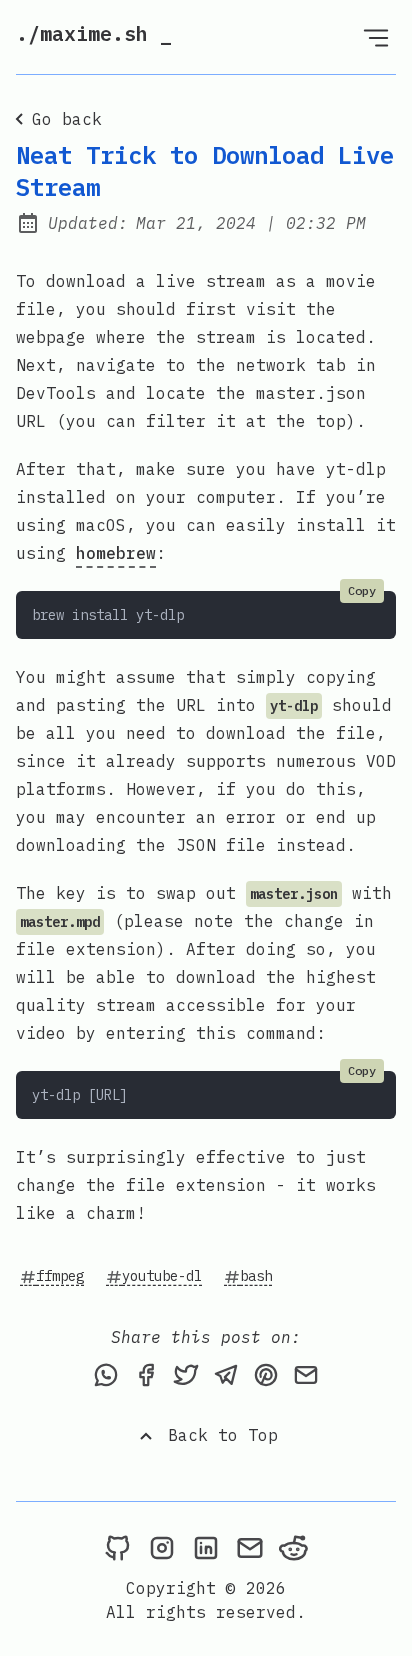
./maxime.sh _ (94, 33)
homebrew (116, 553)
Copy (362, 590)
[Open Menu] (376, 37)
